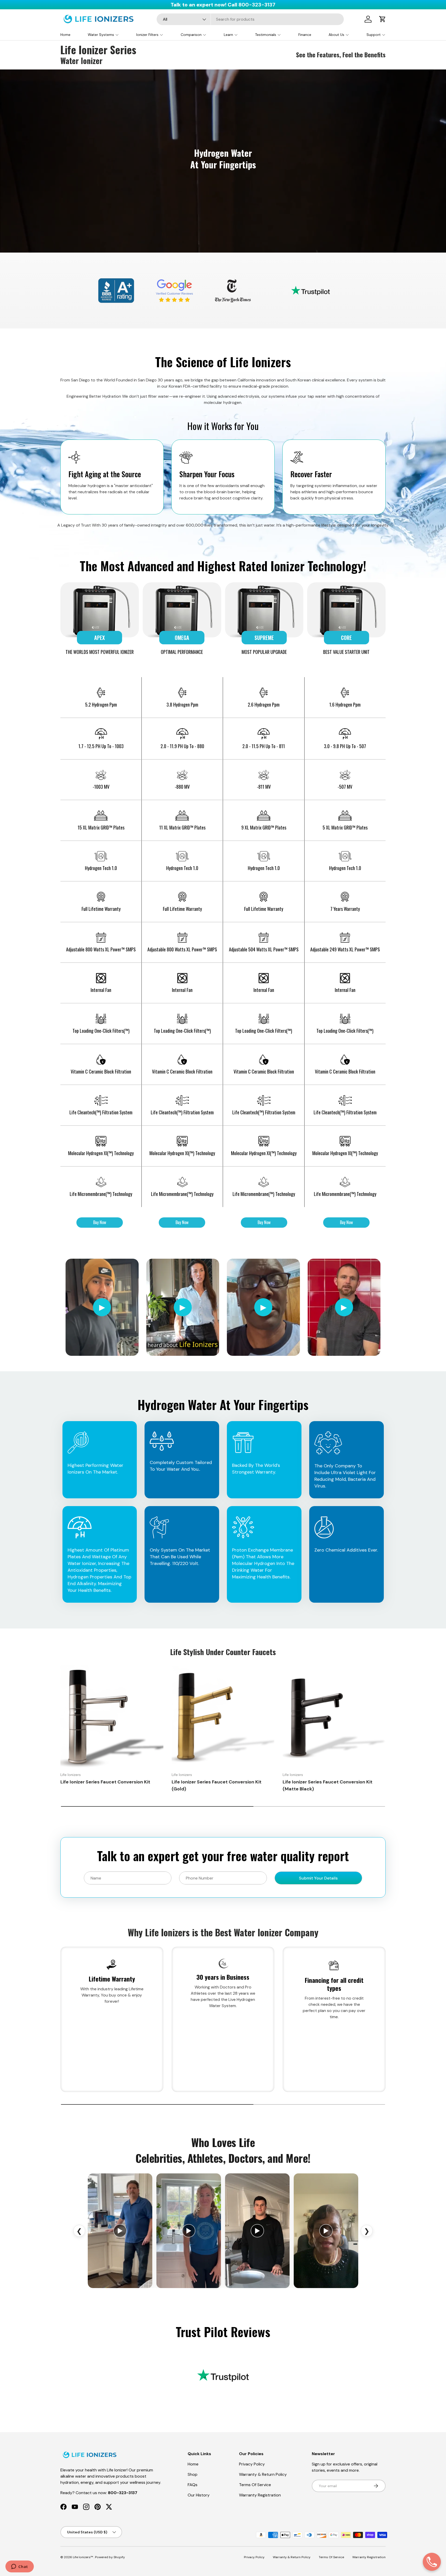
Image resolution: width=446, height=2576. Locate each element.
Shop (193, 2474)
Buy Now (100, 1222)
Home (65, 35)
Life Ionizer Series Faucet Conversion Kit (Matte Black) (328, 1786)
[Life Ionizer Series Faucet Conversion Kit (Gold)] (223, 1717)
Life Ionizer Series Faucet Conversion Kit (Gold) (217, 1786)
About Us (336, 35)
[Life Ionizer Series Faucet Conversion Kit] (112, 1717)
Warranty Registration (260, 2495)
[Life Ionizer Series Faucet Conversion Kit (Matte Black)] (334, 1717)
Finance (305, 35)
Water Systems (101, 35)
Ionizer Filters (147, 35)
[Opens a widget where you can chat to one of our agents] (19, 2567)
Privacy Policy (252, 2464)
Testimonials (266, 35)
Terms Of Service (255, 2485)
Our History (199, 2495)
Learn (228, 35)
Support (374, 35)
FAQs (193, 2485)
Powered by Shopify (110, 2557)
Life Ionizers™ (83, 2557)
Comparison (191, 35)
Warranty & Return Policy (263, 2474)
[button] (383, 19)
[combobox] (250, 19)
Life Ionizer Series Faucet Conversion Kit (105, 1782)
